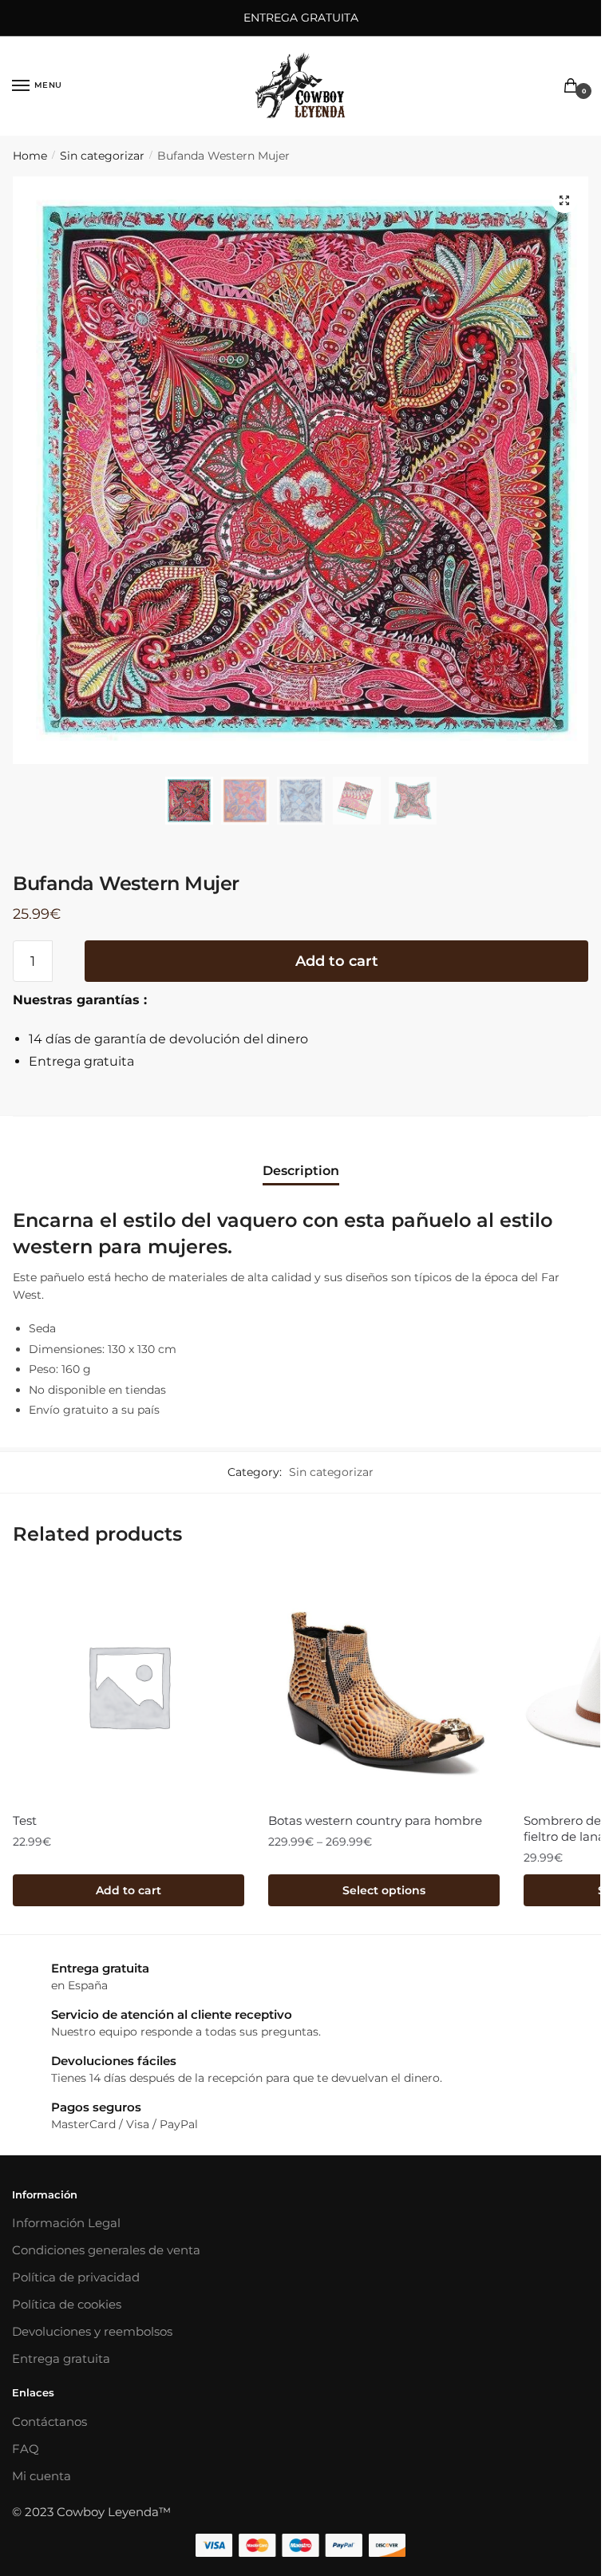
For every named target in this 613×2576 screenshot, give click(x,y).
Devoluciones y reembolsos (92, 2331)
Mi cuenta (42, 2476)
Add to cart (337, 961)
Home (30, 156)
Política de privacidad (76, 2277)
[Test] (129, 1686)
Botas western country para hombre (375, 1820)
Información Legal (66, 2223)
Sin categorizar (102, 156)
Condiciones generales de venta (106, 2250)
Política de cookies (67, 2304)
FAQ (26, 2449)
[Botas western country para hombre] (384, 1686)
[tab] (301, 1158)
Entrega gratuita (61, 2358)
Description (301, 1171)
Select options (384, 1890)
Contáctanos (49, 2422)
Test (25, 1820)
